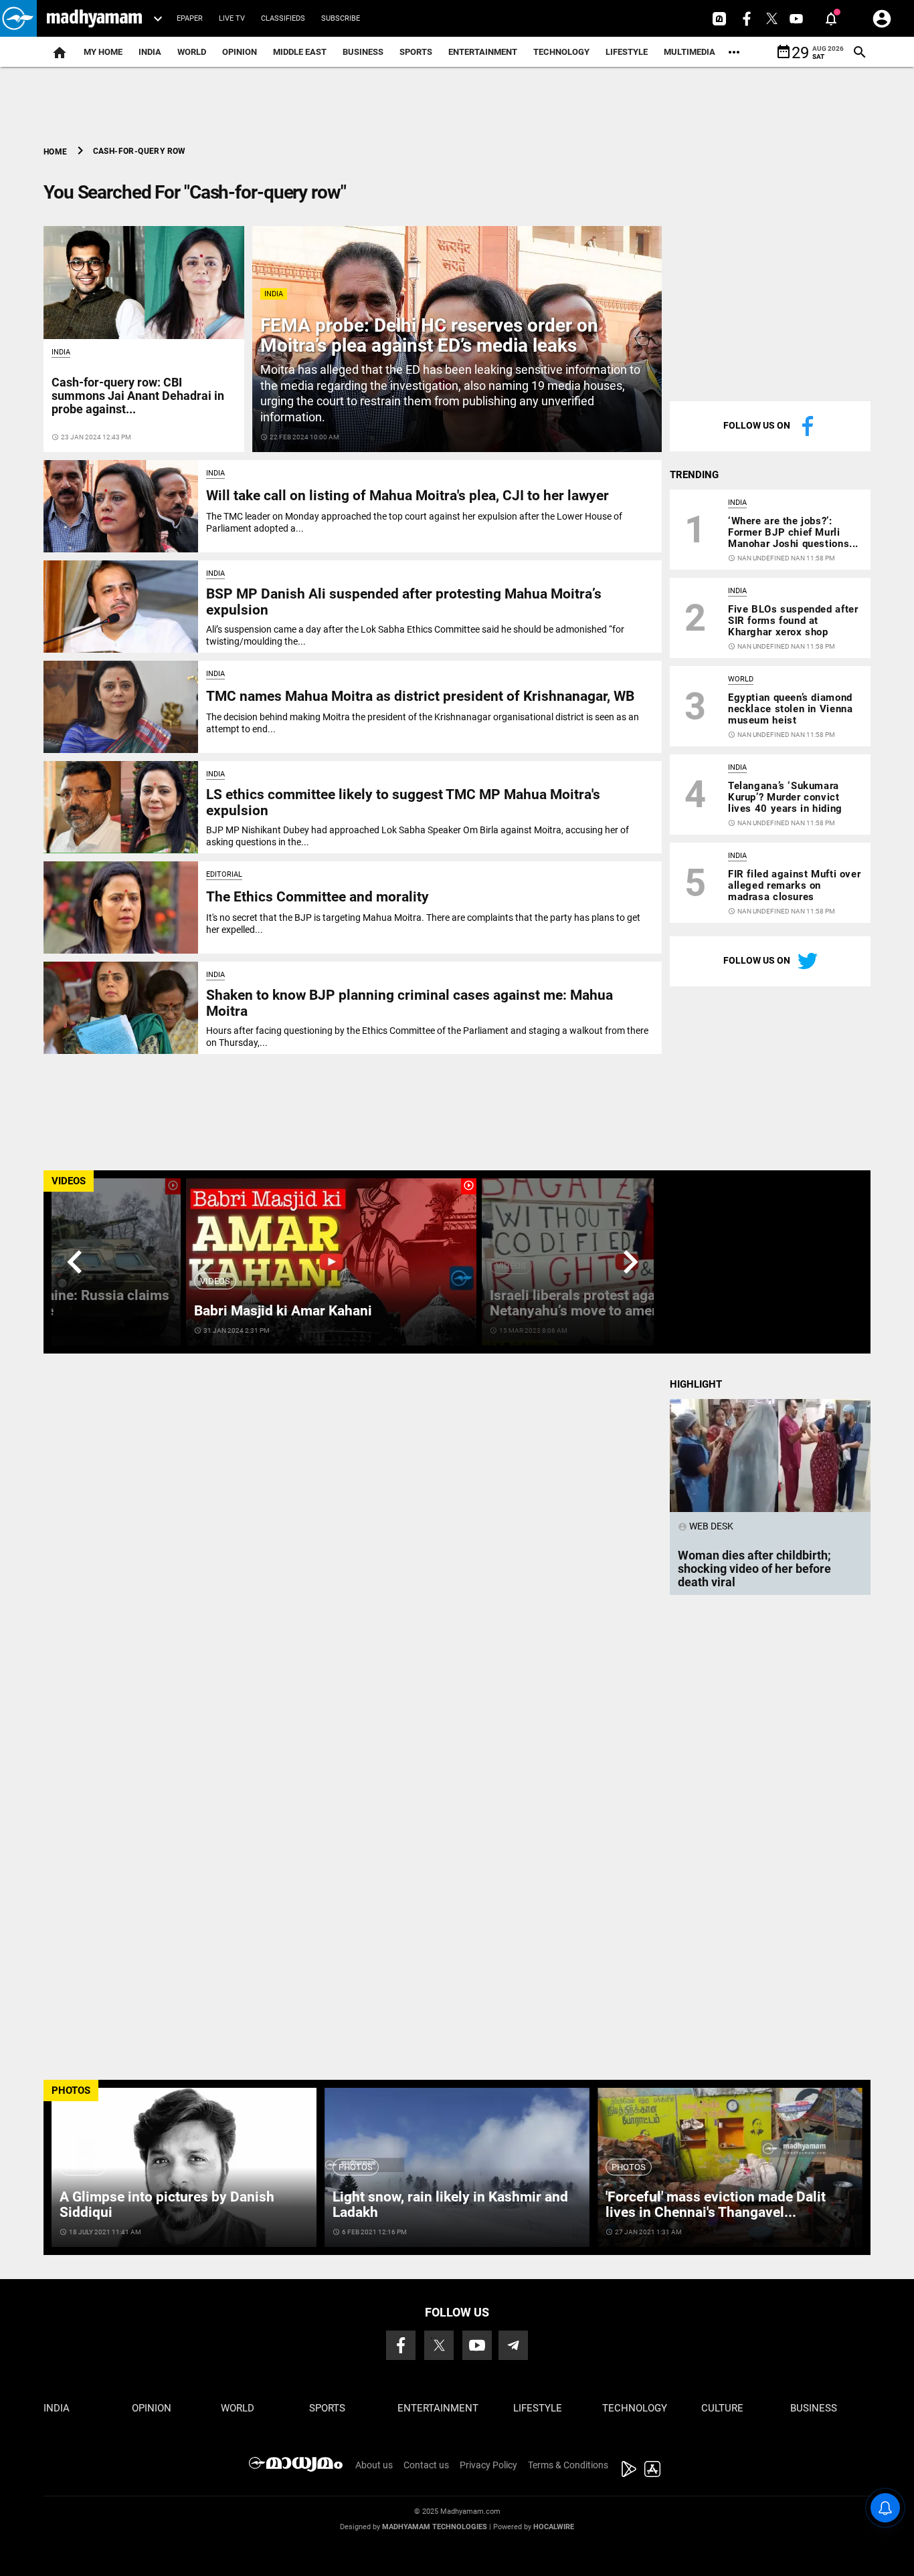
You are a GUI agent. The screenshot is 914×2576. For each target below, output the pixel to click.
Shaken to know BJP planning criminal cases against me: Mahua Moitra (409, 1003)
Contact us (426, 2465)
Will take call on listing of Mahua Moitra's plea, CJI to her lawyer (407, 496)
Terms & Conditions (568, 2465)
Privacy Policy (488, 2465)
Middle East (300, 52)
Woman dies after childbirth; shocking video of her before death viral (754, 1569)
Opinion (240, 52)
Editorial (224, 874)
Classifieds (283, 18)
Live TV (232, 18)
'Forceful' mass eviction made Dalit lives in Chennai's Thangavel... (716, 2205)
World (192, 52)
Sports (416, 52)
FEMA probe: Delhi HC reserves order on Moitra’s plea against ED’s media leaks (429, 336)
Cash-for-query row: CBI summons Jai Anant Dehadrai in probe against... (138, 396)
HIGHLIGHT (696, 1384)
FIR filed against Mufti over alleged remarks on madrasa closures (794, 885)
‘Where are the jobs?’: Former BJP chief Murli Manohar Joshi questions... (793, 532)
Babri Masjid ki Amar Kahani (283, 1311)
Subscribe (341, 18)
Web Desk (706, 1526)
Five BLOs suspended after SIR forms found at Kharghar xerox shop (793, 621)
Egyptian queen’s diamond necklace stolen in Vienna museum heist (790, 709)
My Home (103, 52)
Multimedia (690, 52)
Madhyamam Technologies (435, 2527)
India (150, 52)
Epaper (190, 18)
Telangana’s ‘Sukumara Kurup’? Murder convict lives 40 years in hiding (785, 797)
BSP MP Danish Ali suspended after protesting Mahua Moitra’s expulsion (404, 602)
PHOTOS (71, 2090)
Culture (722, 2408)
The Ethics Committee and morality (317, 897)
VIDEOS (69, 1181)
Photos (83, 2167)
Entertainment (483, 52)
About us (374, 2465)
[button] (18, 18)
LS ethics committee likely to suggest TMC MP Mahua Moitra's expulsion (403, 802)
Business (363, 52)
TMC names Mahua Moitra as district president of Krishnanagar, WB (420, 696)
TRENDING (694, 475)
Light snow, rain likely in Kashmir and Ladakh (450, 2205)
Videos (215, 1281)
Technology (561, 52)
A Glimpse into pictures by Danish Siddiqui (167, 2205)
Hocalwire (554, 2527)
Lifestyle (627, 52)
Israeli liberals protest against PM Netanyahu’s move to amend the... (597, 1303)
